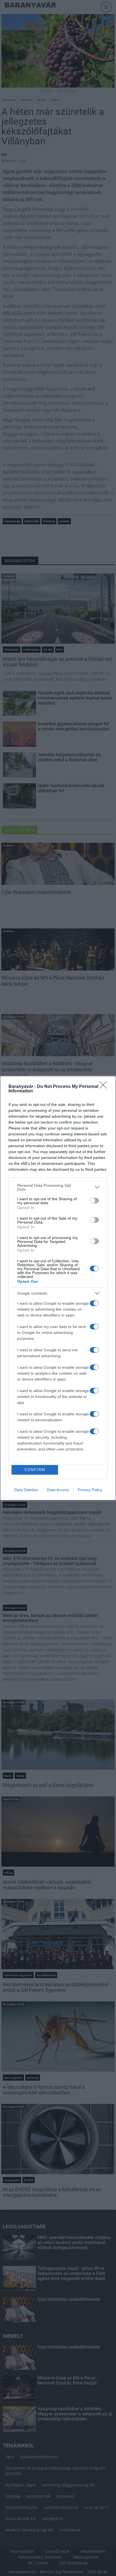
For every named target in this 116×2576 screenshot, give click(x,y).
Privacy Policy (90, 1490)
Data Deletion (26, 1490)
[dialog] (58, 1288)
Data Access (58, 1490)
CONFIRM (35, 1470)
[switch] (94, 1201)
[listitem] (58, 1187)
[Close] (105, 1087)
